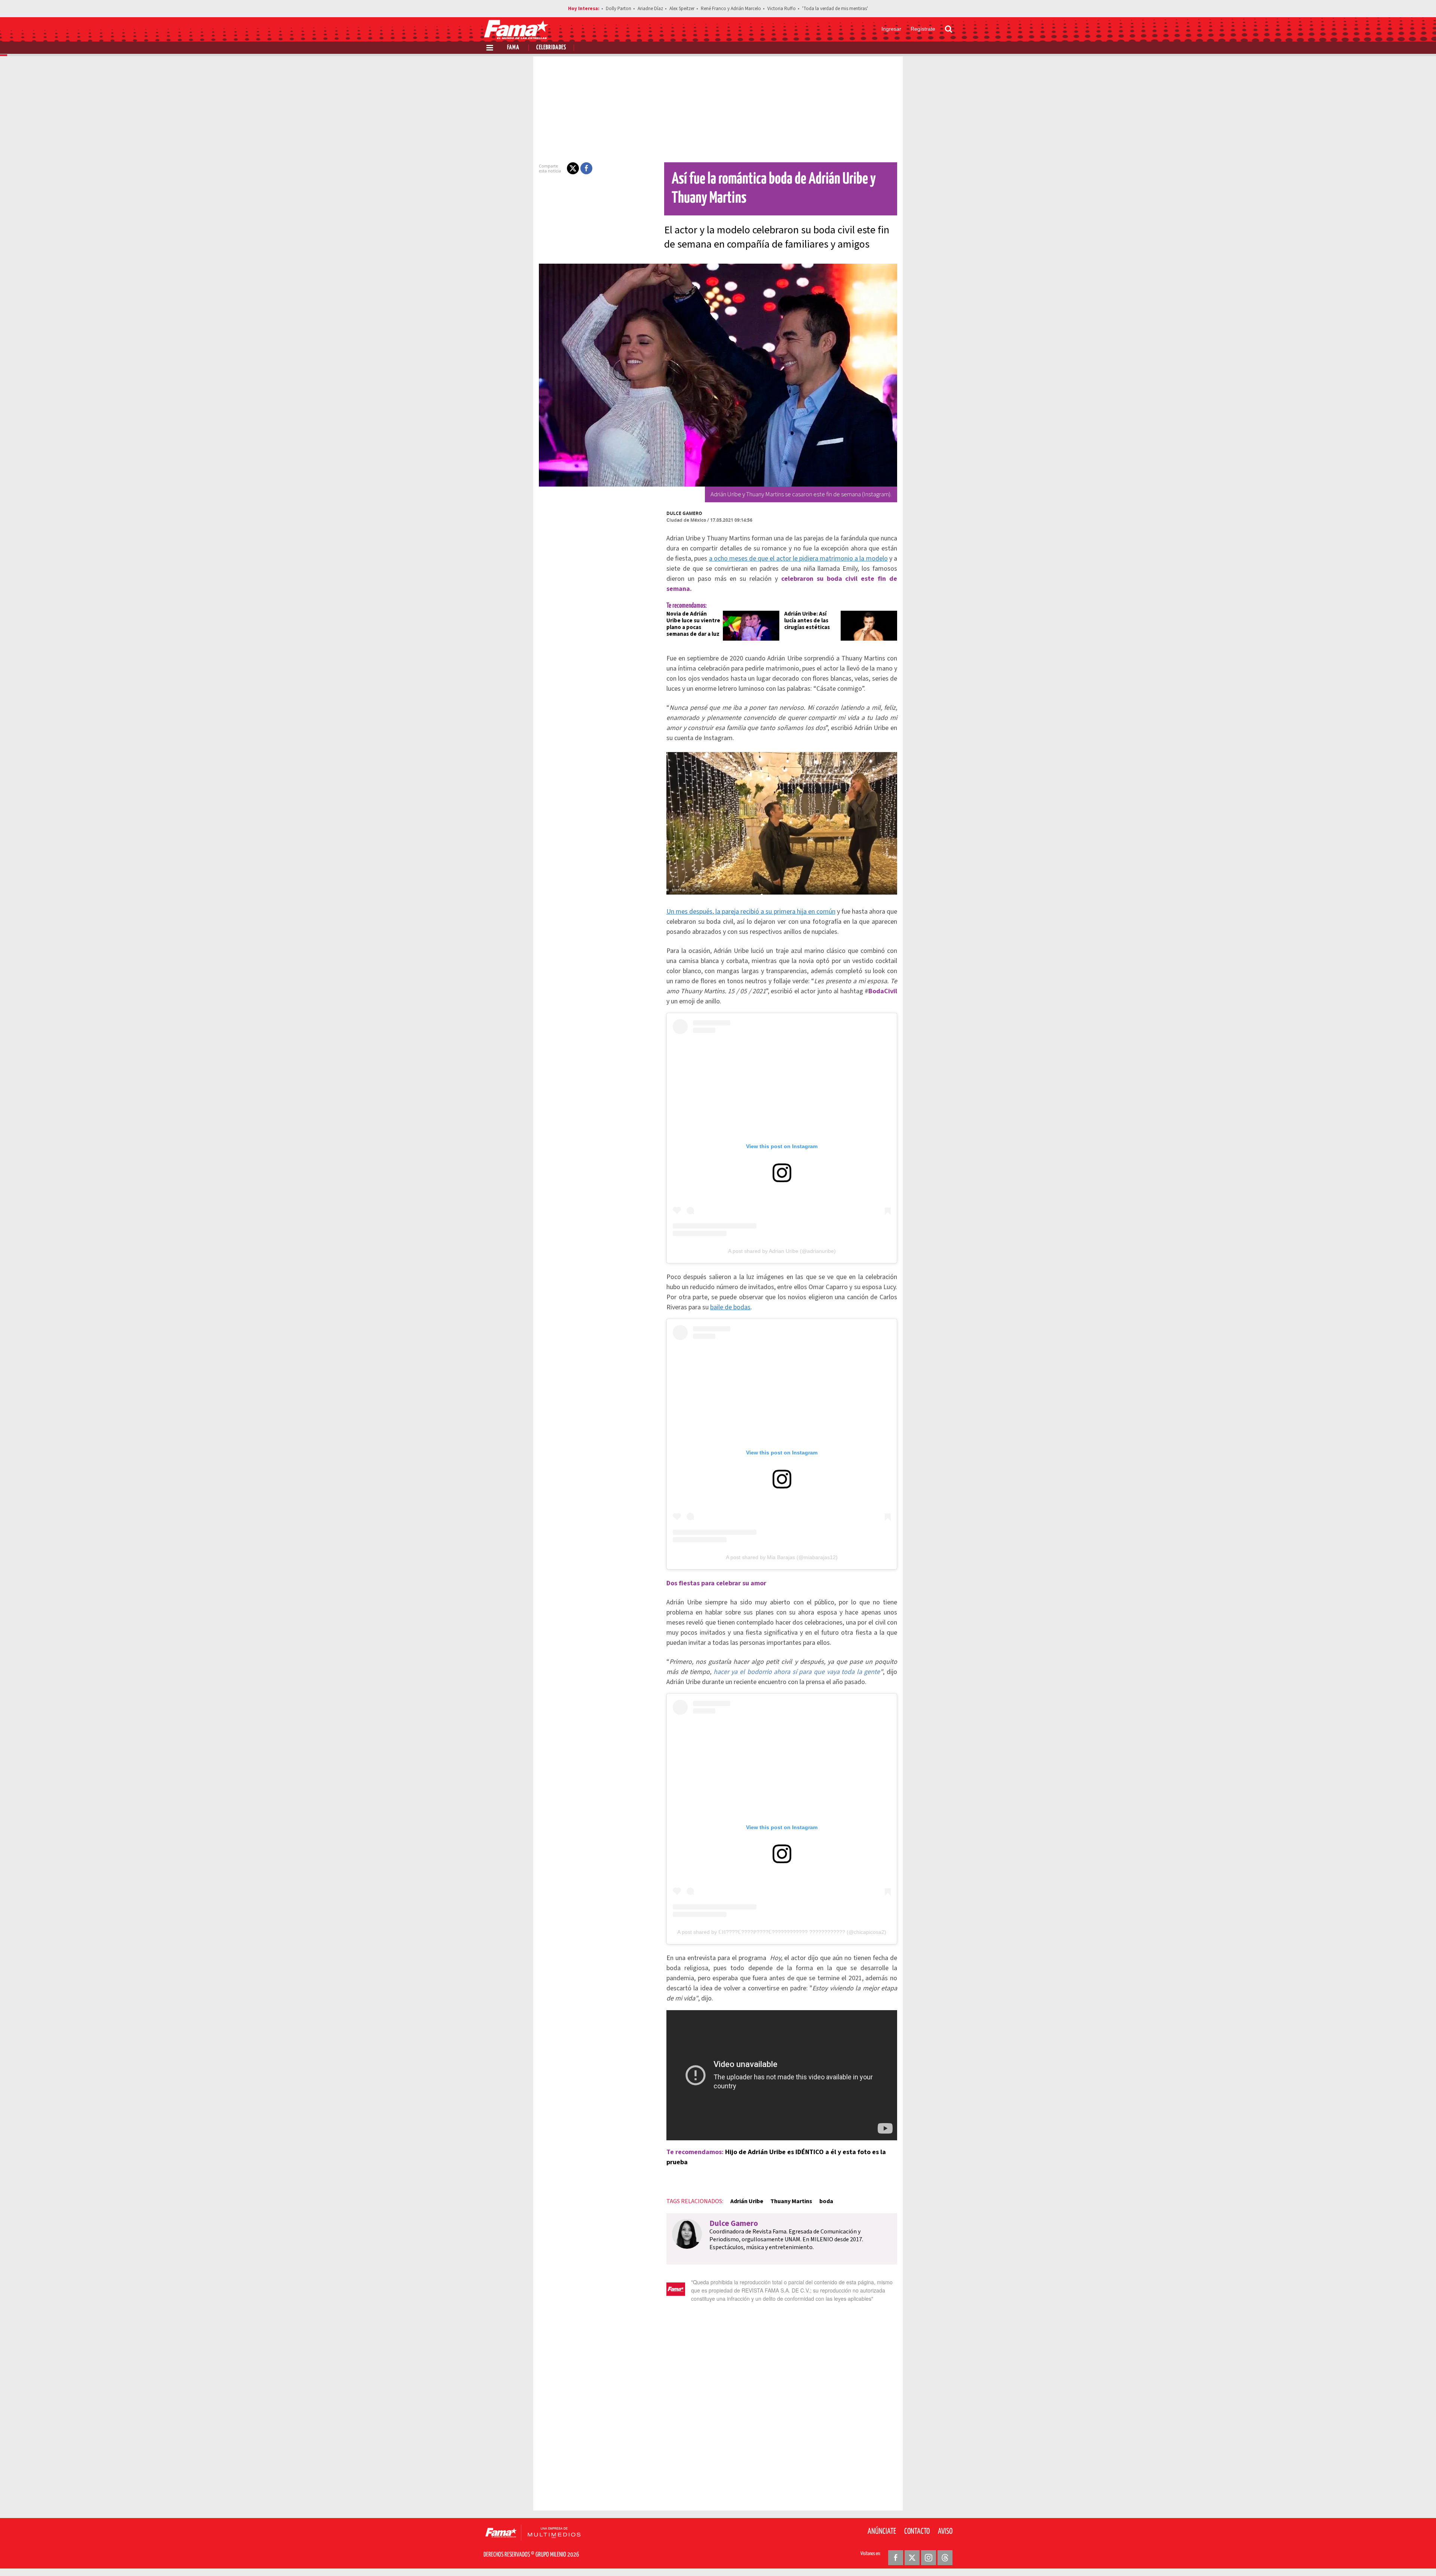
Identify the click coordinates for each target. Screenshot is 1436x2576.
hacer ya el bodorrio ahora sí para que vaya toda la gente (797, 1672)
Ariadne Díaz (650, 9)
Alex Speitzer (682, 9)
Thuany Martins (791, 2201)
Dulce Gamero (684, 513)
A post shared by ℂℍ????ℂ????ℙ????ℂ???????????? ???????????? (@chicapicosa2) (782, 1932)
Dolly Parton (619, 9)
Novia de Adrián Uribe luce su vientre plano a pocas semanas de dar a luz (693, 624)
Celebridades (551, 48)
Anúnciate (882, 2531)
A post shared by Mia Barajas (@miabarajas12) (782, 1557)
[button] (573, 168)
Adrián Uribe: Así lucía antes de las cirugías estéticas (807, 621)
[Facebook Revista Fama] (896, 2558)
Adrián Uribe (747, 2201)
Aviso (945, 2531)
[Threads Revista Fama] (945, 2558)
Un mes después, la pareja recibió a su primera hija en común (751, 912)
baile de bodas (730, 1307)
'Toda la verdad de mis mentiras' (835, 9)
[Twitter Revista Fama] (912, 2558)
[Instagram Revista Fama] (929, 2558)
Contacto (917, 2531)
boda (826, 2201)
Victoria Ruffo (782, 9)
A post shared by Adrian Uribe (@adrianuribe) (782, 1251)
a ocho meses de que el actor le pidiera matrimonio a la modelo (798, 559)
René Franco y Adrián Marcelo (731, 9)
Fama (513, 48)
